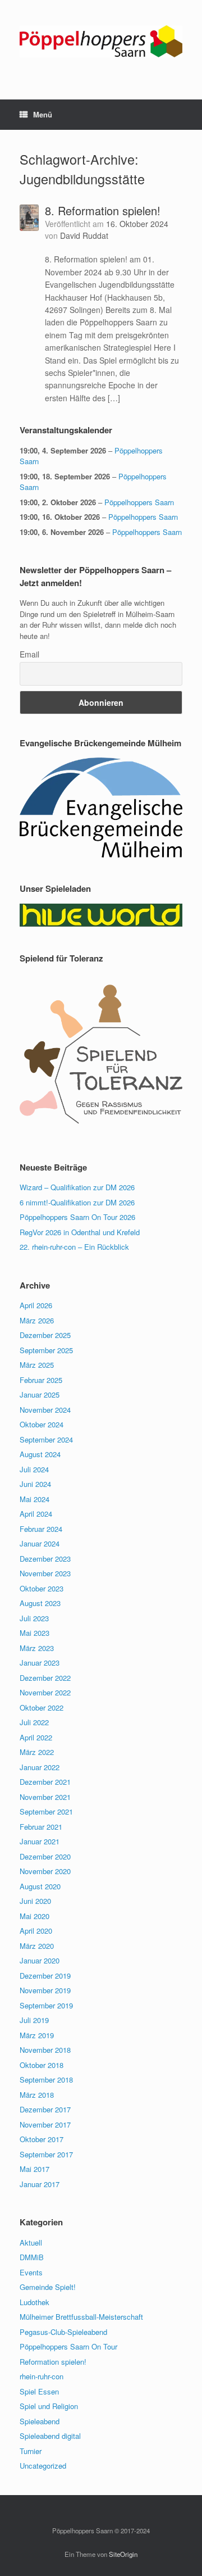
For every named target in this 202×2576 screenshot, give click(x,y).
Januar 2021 (40, 1841)
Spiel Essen (39, 2391)
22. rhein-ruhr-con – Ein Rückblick (74, 1247)
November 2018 (45, 2050)
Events (31, 2272)
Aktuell (31, 2242)
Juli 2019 (34, 2020)
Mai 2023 (35, 1633)
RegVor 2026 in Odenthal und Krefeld (80, 1232)
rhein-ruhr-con (42, 2376)
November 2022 (45, 1692)
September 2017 (46, 2154)
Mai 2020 (35, 1916)
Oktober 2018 (42, 2065)
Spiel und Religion (49, 2406)
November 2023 (45, 1573)
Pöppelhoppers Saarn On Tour (68, 2346)
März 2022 (37, 1752)
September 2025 (46, 1350)
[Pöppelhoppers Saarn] (101, 41)
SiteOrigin (123, 2554)
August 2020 (40, 1886)
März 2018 (37, 2095)
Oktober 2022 (42, 1707)
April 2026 (36, 1305)
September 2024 (46, 1439)
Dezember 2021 (45, 1782)
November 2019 (45, 1990)
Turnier (31, 2451)
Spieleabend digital (50, 2436)
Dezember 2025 (45, 1335)
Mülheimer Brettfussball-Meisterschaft (81, 2317)
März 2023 (37, 1648)
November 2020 (45, 1871)
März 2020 (37, 1946)
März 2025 (37, 1365)
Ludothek (35, 2302)
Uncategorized (43, 2466)
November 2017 (45, 2124)
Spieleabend (40, 2421)
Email (29, 654)
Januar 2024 (40, 1543)
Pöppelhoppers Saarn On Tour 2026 (77, 1217)
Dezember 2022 (45, 1678)
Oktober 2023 (42, 1588)
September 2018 (46, 2080)
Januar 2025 (40, 1394)
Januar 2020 (40, 1960)
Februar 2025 (41, 1380)
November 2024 (45, 1410)
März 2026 (37, 1320)
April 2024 (36, 1514)
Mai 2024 (35, 1499)
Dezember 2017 (45, 2109)
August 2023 (40, 1603)
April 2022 (36, 1737)
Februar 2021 (41, 1827)
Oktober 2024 (42, 1424)
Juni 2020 (35, 1901)
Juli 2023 (34, 1618)
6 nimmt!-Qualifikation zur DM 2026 (77, 1202)
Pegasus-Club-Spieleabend (63, 2332)
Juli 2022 (34, 1722)
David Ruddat (84, 235)
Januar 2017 (40, 2184)
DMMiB (32, 2257)
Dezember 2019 (45, 1976)
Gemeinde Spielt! (48, 2287)
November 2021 (45, 1797)
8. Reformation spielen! (103, 210)
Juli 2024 (34, 1469)
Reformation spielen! (53, 2362)
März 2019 (37, 2035)
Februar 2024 (41, 1529)
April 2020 (36, 1931)
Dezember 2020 (45, 1856)
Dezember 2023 (45, 1559)
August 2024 (40, 1454)
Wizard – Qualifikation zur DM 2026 (77, 1187)
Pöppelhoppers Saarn (139, 502)
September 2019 (46, 2005)
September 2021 (46, 1811)
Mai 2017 (35, 2169)
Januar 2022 (40, 1767)
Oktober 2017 (42, 2139)
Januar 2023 (40, 1663)
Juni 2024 (35, 1484)
